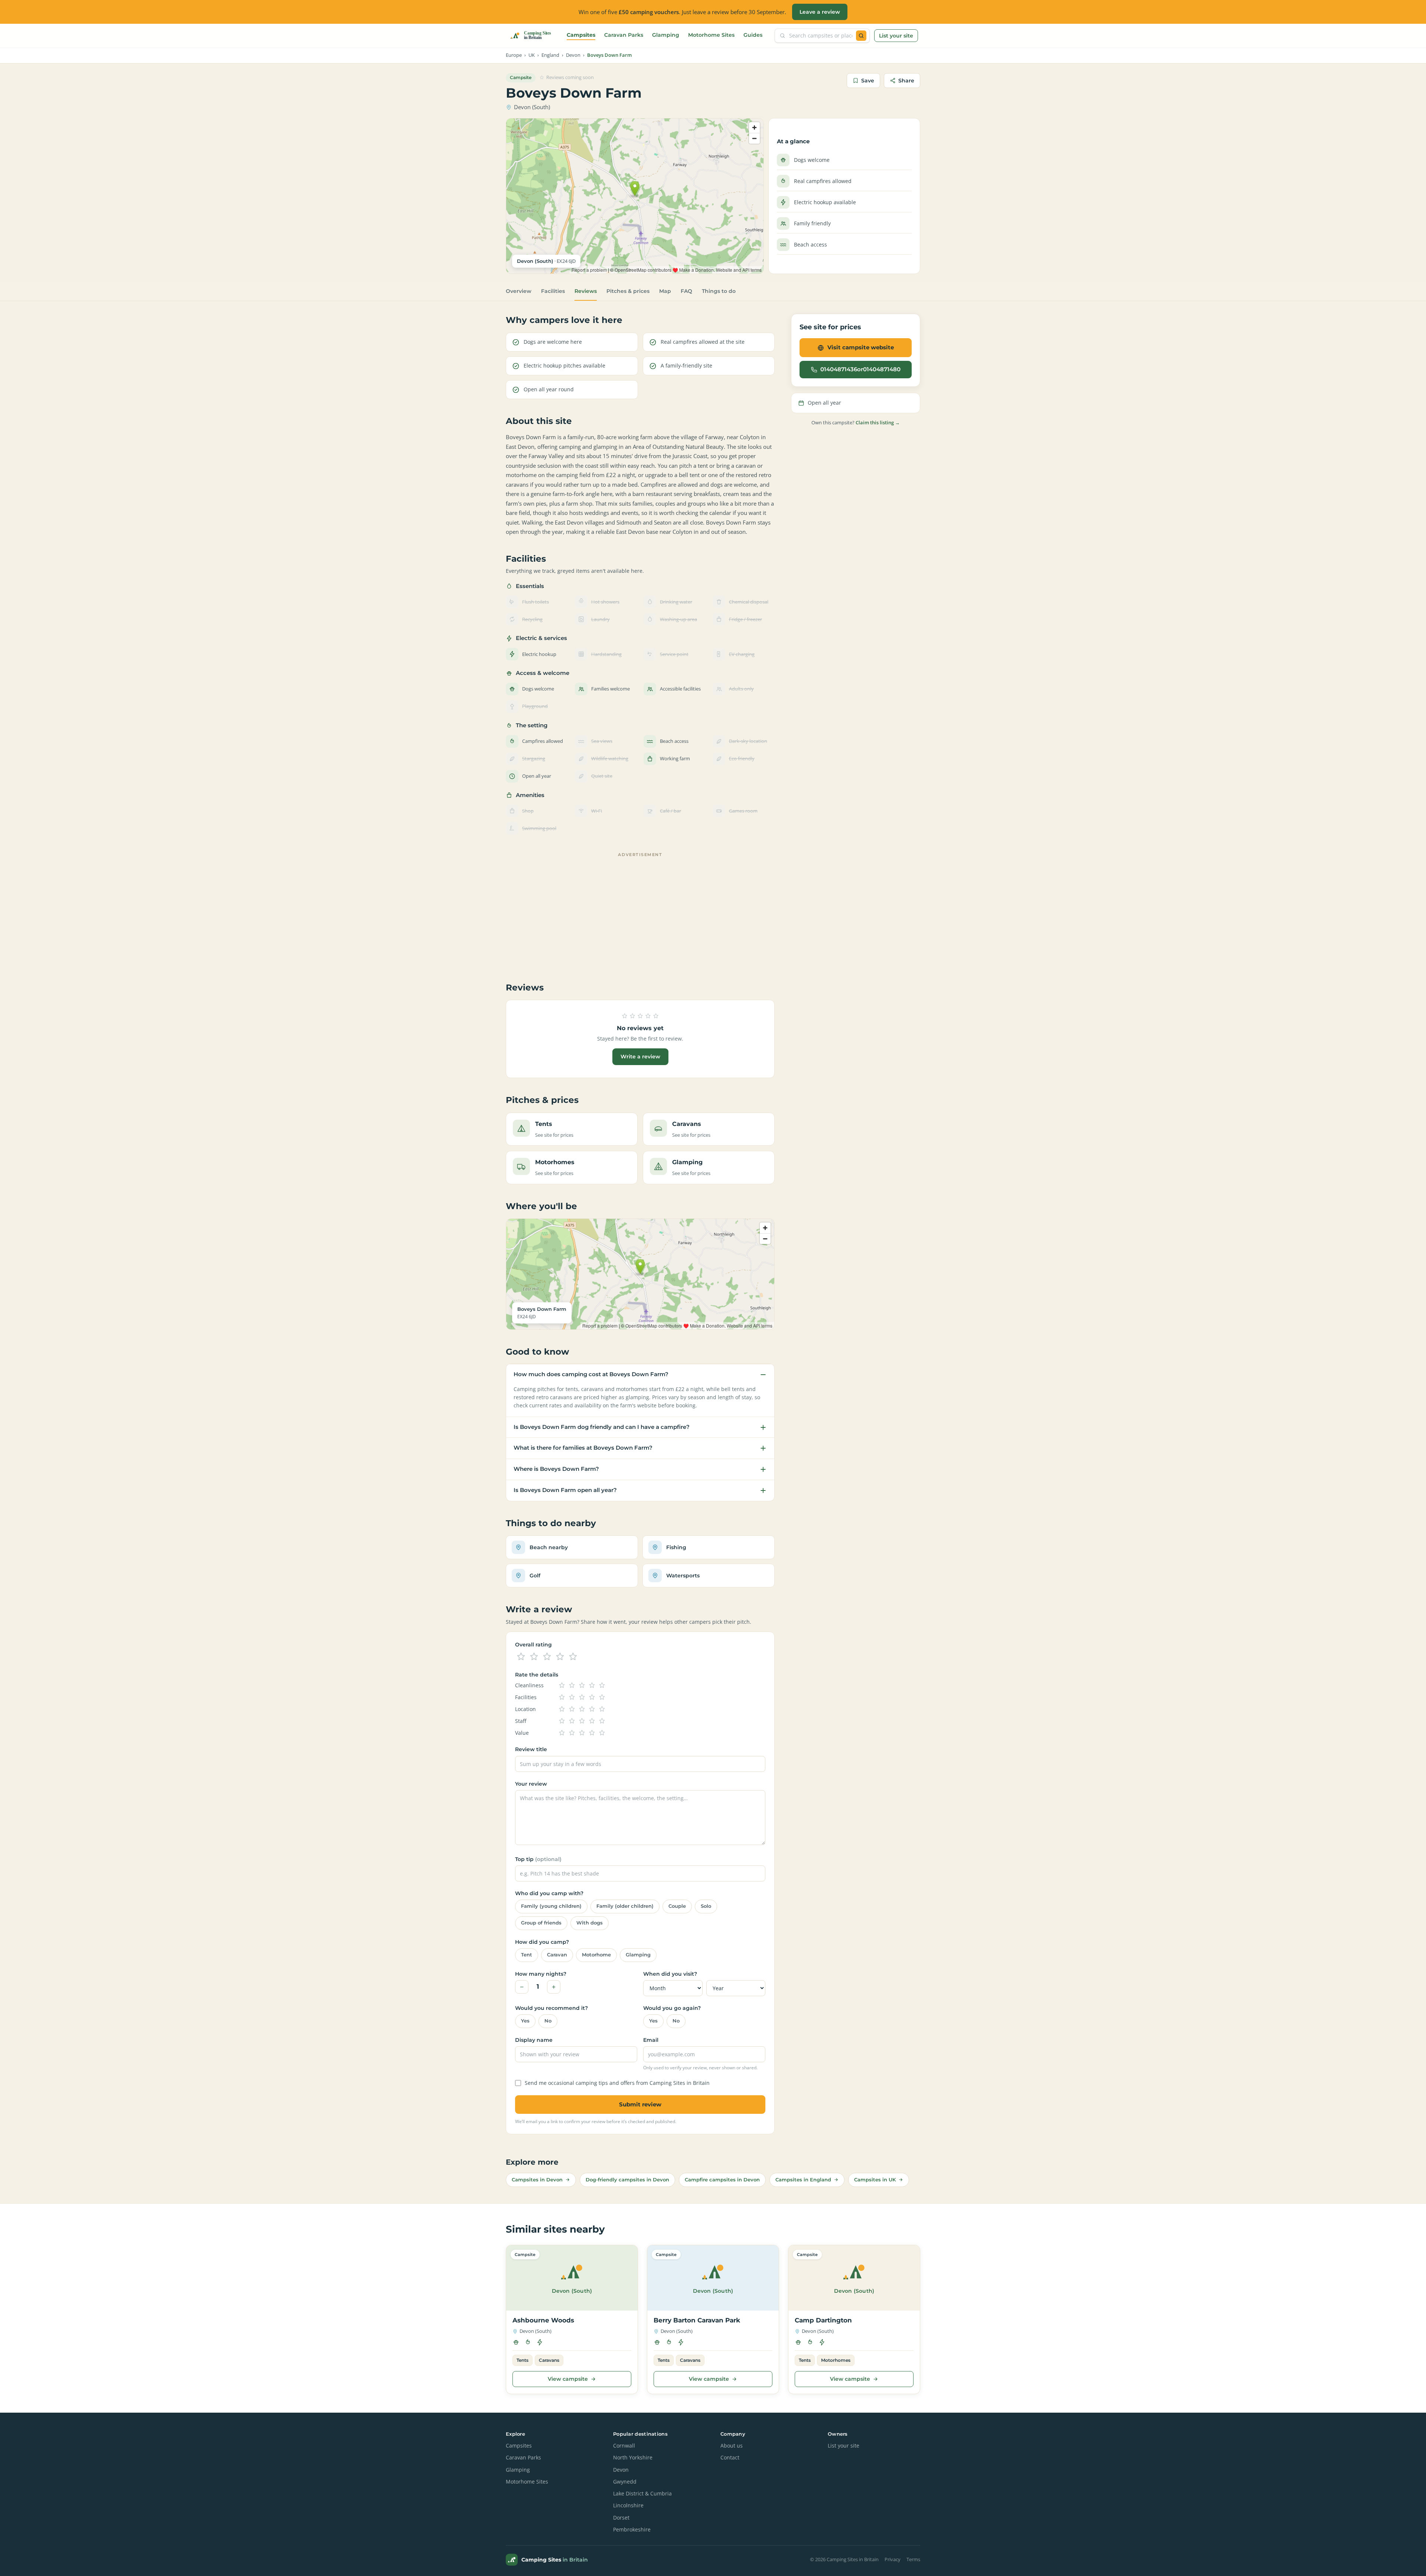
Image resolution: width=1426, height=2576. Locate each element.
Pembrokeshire (632, 2530)
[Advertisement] (640, 912)
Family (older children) (625, 1906)
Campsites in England (803, 2180)
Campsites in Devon (537, 2180)
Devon (573, 55)
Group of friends (541, 1923)
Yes (525, 2021)
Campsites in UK (875, 2180)
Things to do (719, 291)
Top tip (538, 1859)
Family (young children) (551, 1906)
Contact (730, 2458)
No (548, 2021)
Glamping (666, 35)
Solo (706, 1906)
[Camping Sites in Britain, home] (534, 36)
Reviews (586, 291)
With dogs (590, 1923)
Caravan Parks (624, 35)
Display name (534, 2040)
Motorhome (596, 1955)
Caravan (557, 1955)
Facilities (553, 291)
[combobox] (821, 36)
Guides (753, 35)
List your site (896, 36)
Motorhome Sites (711, 35)
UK (532, 55)
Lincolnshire (628, 2505)
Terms (913, 2559)
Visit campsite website (861, 347)
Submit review (640, 2104)
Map (665, 291)
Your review (531, 1784)
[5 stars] (573, 1657)
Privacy (893, 2559)
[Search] (861, 36)
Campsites (581, 35)
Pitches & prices (628, 291)
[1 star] (521, 1657)
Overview (519, 291)
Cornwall (624, 2446)
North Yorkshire (633, 2458)
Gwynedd (625, 2482)
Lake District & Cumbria (642, 2494)
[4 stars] (560, 1657)
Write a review (640, 1057)
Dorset (621, 2518)
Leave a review (820, 12)
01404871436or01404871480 (860, 369)
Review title (531, 1749)
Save (868, 81)
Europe (514, 55)
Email (651, 2040)
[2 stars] (534, 1657)
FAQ (686, 291)
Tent (527, 1955)
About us (732, 2446)
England (550, 55)
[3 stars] (547, 1657)
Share (906, 81)
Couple (677, 1906)
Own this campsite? (856, 422)
